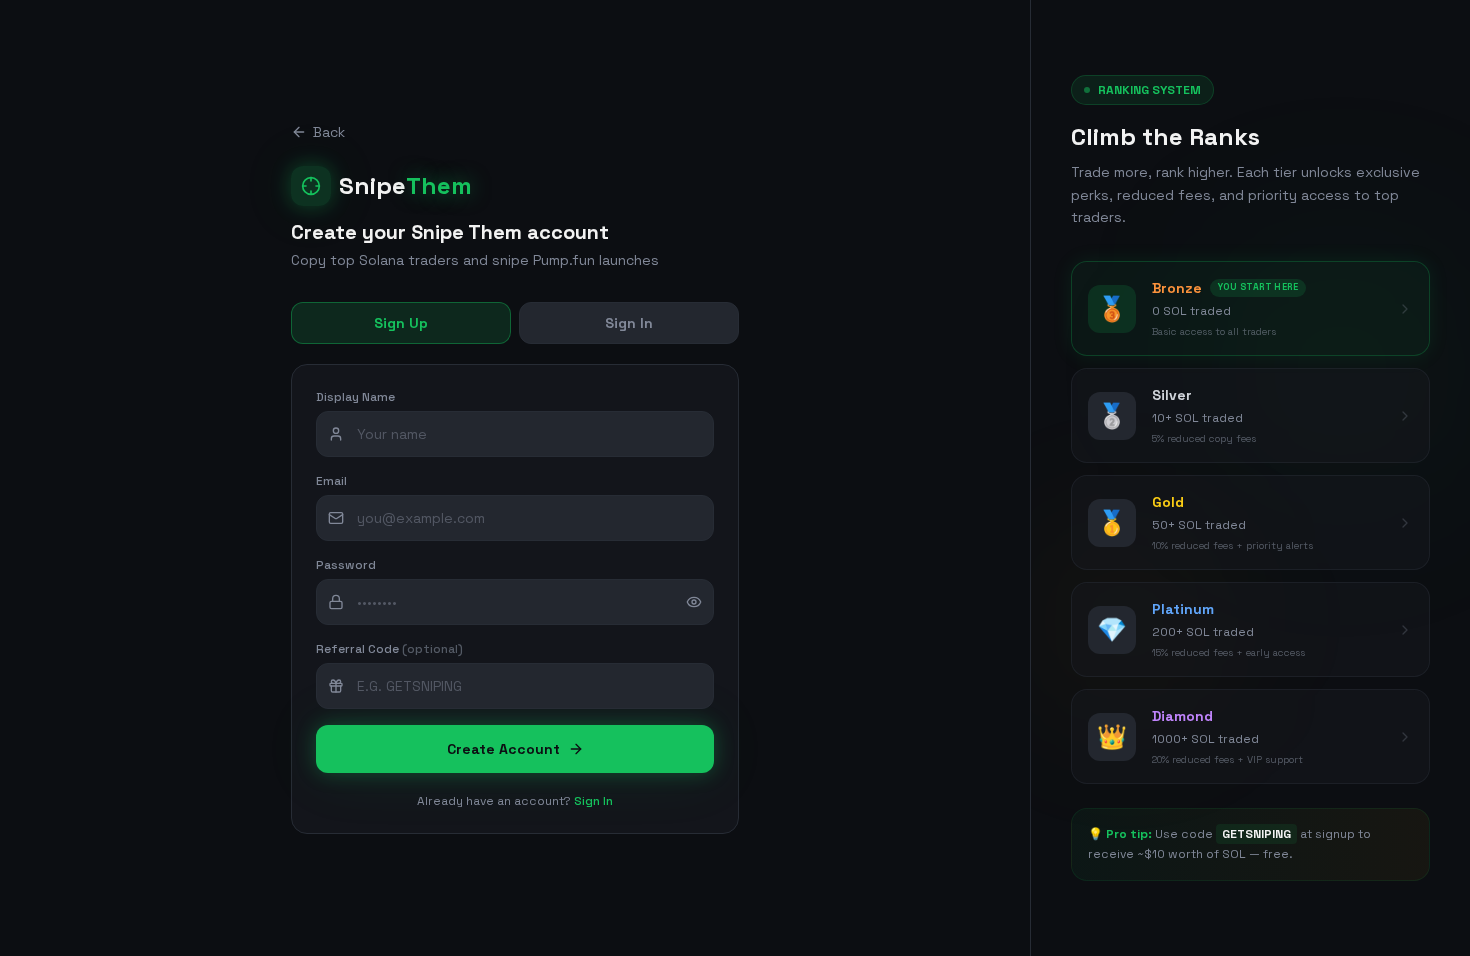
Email (331, 481)
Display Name (355, 397)
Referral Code (389, 649)
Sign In (629, 323)
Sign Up (401, 323)
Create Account (503, 749)
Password (346, 565)
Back (329, 132)
